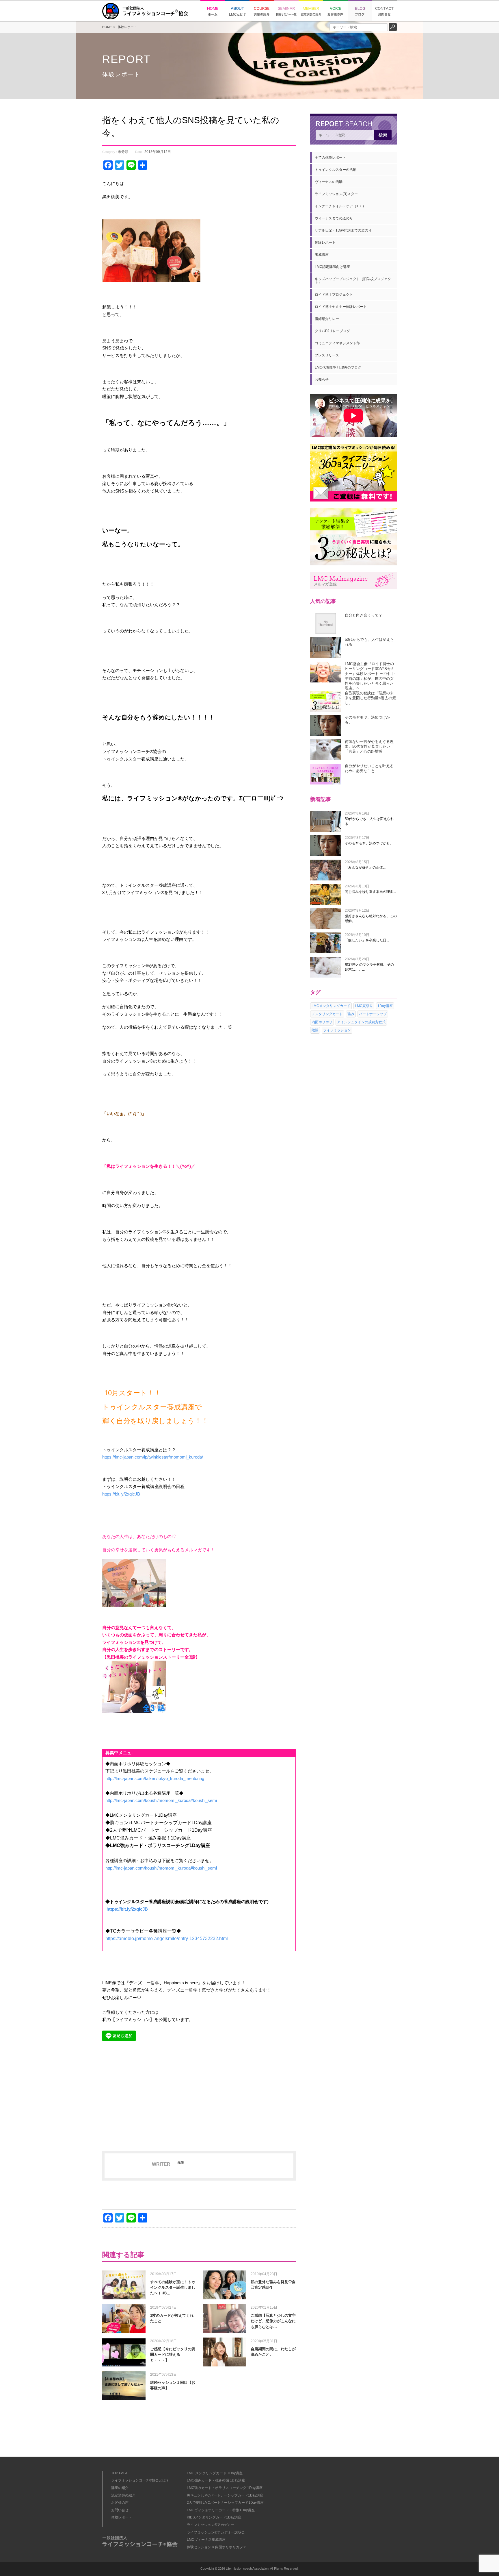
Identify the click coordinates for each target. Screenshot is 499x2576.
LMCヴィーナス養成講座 (206, 2540)
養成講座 (322, 255)
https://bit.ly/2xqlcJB (121, 1494)
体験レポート (127, 27)
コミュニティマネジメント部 (337, 343)
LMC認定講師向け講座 (332, 267)
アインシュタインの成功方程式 (361, 1022)
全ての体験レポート (330, 158)
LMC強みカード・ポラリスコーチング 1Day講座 (225, 2488)
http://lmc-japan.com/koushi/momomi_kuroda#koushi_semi (161, 1800)
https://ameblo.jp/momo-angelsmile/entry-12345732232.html (167, 1939)
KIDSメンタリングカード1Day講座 (214, 2517)
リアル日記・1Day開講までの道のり (343, 230)
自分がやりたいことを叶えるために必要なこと (369, 768)
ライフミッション (337, 1030)
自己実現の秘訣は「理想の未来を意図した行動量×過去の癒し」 (370, 698)
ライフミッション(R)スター (336, 194)
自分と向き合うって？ (364, 615)
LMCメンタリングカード (331, 1006)
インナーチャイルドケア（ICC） (340, 206)
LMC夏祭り (364, 1006)
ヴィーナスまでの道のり (334, 218)
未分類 (123, 152)
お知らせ (322, 380)
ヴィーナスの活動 (329, 182)
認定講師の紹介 (123, 2495)
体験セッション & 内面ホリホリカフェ (217, 2547)
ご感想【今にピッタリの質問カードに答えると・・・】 (173, 2355)
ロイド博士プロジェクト (334, 295)
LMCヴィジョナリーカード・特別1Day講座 (221, 2510)
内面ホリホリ (322, 1022)
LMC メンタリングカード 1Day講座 (215, 2473)
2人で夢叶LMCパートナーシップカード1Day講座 (225, 2503)
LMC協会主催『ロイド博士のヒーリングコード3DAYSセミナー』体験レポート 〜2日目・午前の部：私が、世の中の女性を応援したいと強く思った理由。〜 (371, 676)
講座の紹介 (120, 2488)
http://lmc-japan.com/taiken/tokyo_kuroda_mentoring (155, 1778)
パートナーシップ (373, 1014)
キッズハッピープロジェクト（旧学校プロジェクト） (353, 281)
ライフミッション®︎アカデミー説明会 (216, 2532)
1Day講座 (385, 1006)
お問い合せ (120, 2510)
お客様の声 (120, 2503)
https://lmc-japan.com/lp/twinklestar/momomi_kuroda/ (153, 1457)
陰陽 (315, 1030)
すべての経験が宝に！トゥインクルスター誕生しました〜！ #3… (173, 2288)
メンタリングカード (327, 1014)
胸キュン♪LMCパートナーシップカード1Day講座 (225, 2495)
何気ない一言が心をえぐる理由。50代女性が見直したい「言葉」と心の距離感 (369, 746)
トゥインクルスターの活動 (336, 170)
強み (351, 1014)
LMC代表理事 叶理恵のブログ (338, 367)
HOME (107, 27)
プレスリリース (327, 355)
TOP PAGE (120, 2473)
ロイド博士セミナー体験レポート (341, 307)
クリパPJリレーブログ (332, 331)
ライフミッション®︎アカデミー (211, 2525)
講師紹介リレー (327, 319)
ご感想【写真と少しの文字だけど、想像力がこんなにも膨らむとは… (273, 2321)
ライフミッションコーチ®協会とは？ (140, 2480)
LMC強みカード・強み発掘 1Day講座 (216, 2480)
